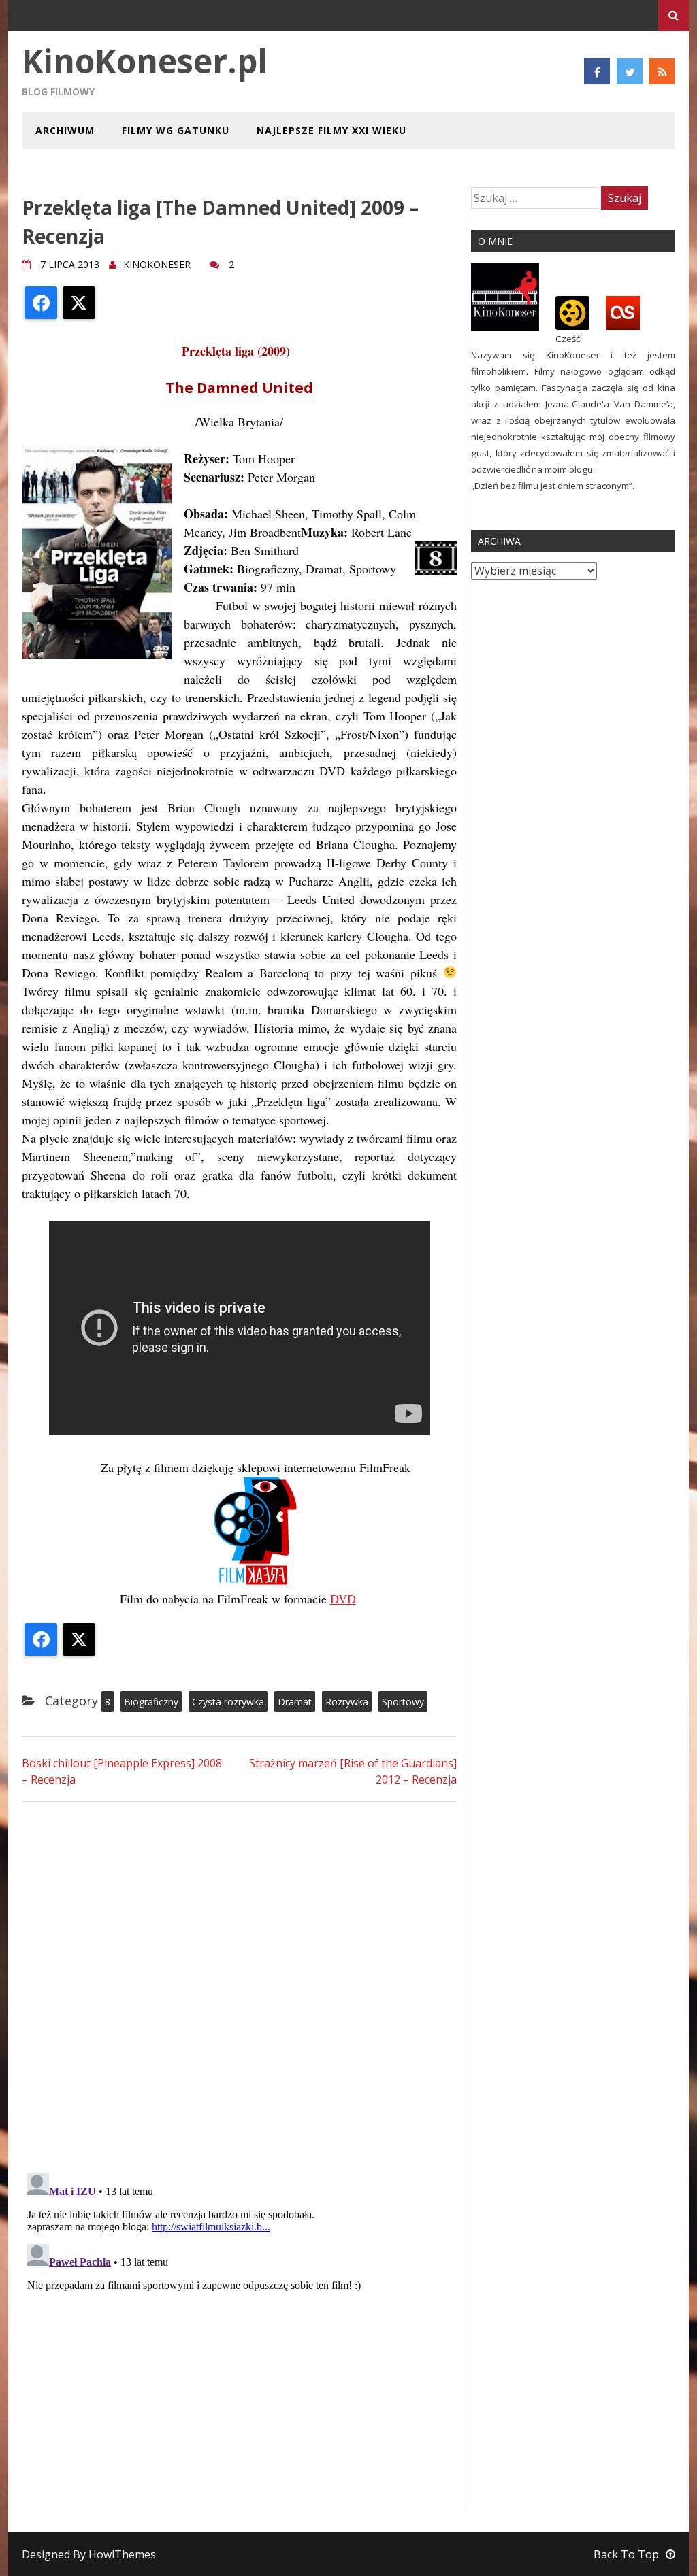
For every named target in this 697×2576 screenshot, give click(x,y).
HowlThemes (122, 2554)
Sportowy (403, 1702)
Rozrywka (347, 1702)
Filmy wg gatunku (176, 130)
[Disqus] (239, 1986)
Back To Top (626, 2554)
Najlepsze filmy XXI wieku (331, 130)
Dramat (295, 1702)
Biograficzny (151, 1702)
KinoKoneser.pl (145, 61)
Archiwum (65, 130)
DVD (343, 1599)
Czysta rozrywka (228, 1702)
